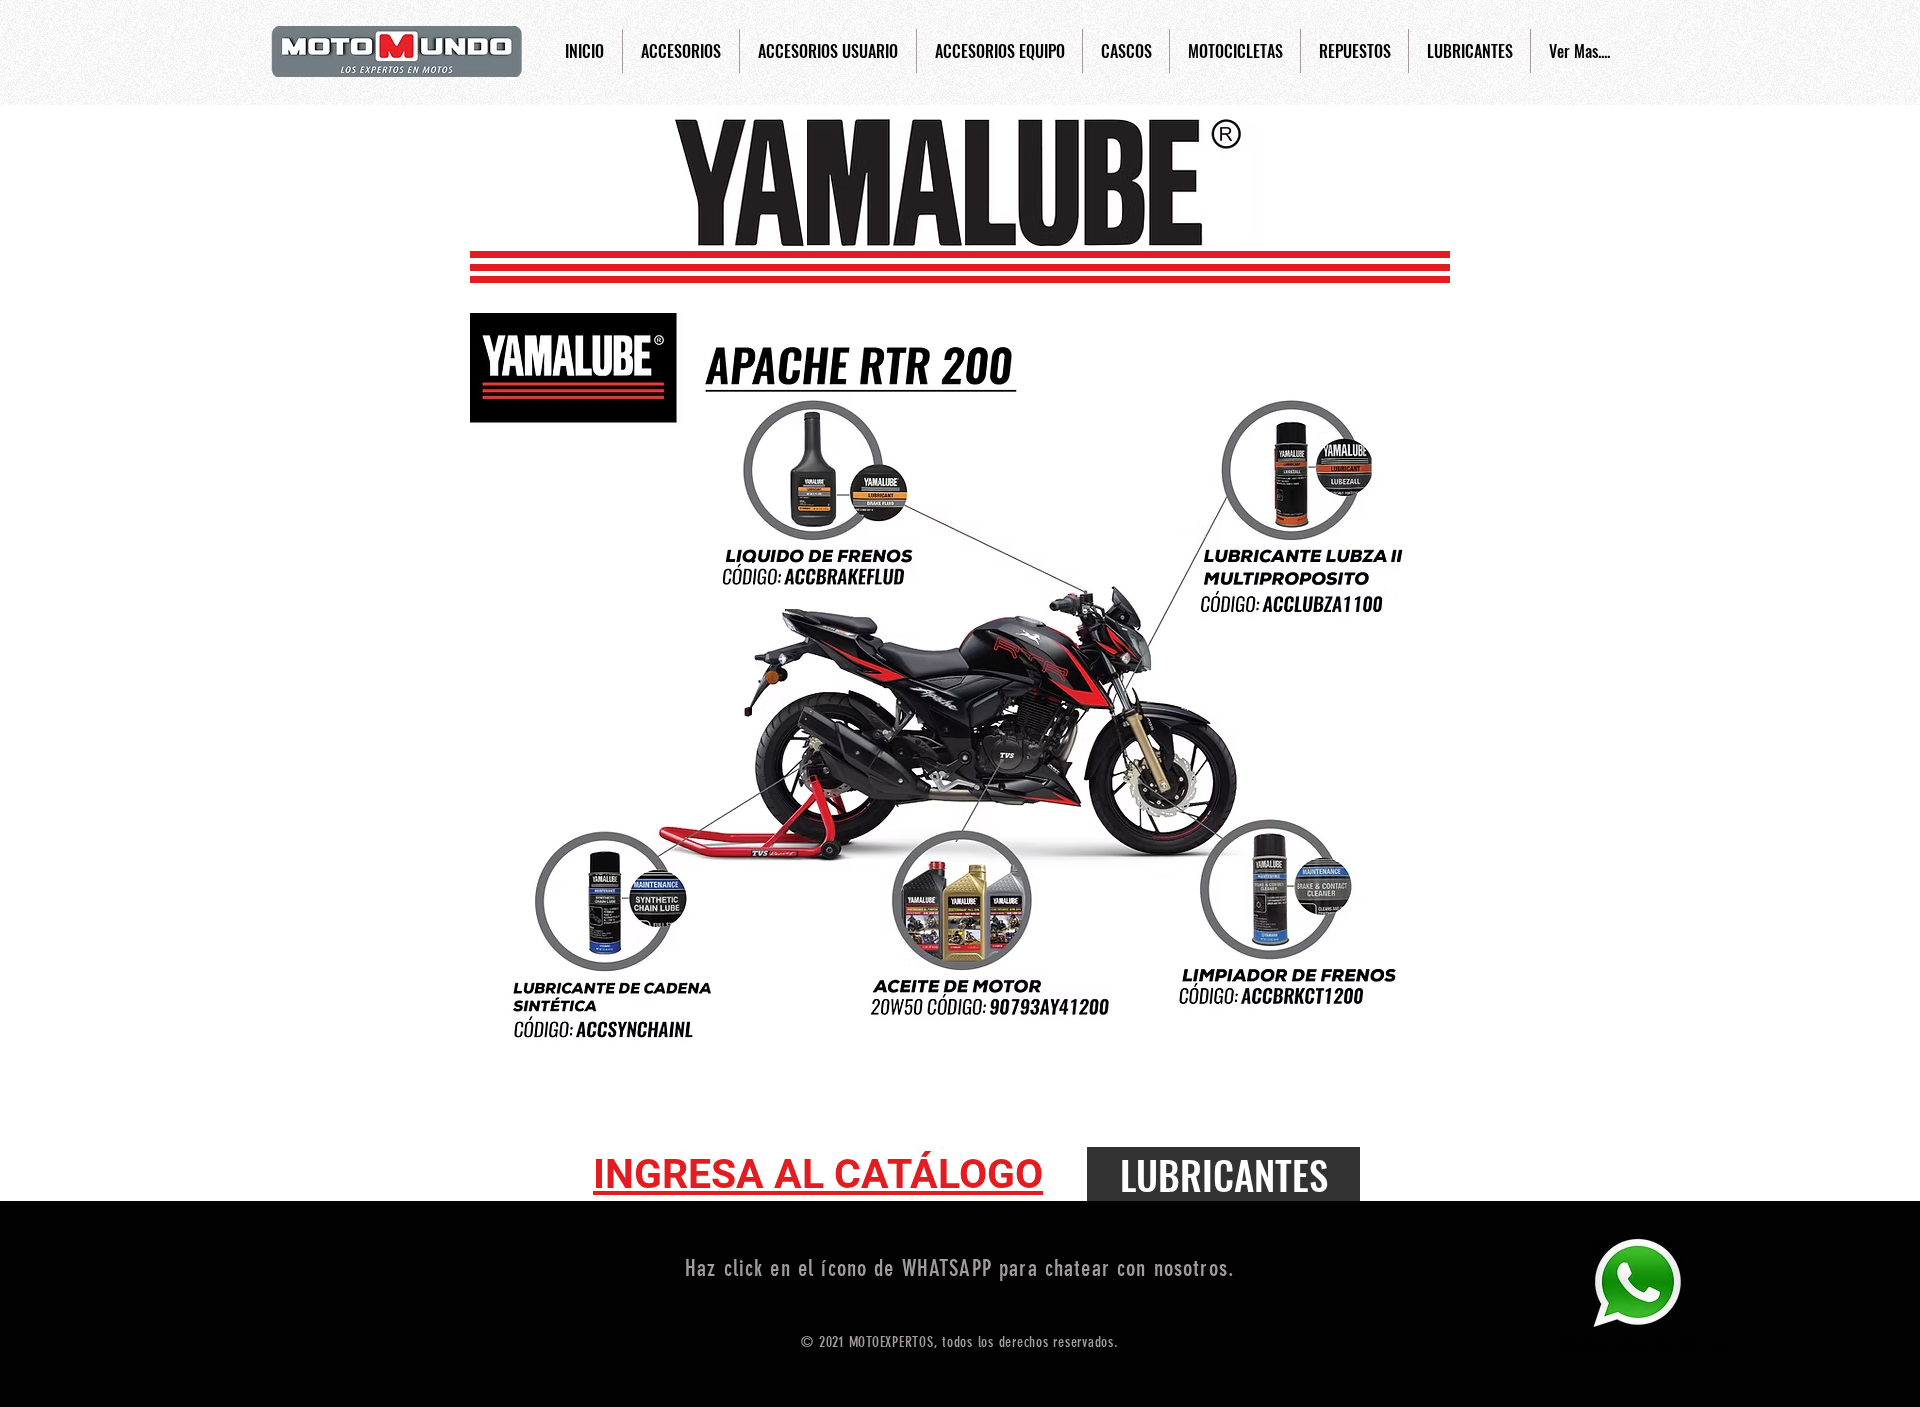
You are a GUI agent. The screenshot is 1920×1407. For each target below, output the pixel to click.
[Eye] (1637, 1282)
